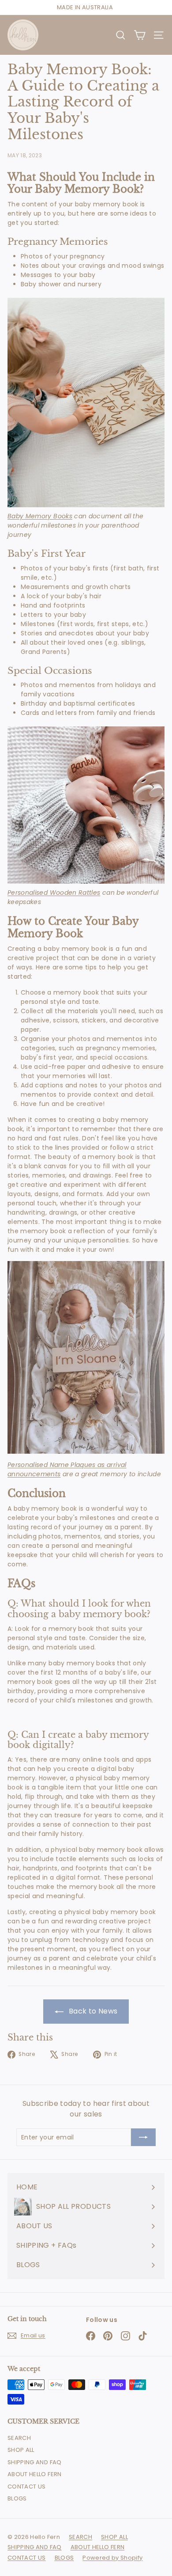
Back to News (92, 2011)
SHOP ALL (21, 2450)
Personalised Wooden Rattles (54, 893)
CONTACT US (27, 2487)
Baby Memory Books (40, 516)
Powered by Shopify (112, 2558)
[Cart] (140, 35)
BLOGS (17, 2498)
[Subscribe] (143, 2137)
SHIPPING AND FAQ (35, 2462)
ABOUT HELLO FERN (35, 2474)
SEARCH (19, 2438)
